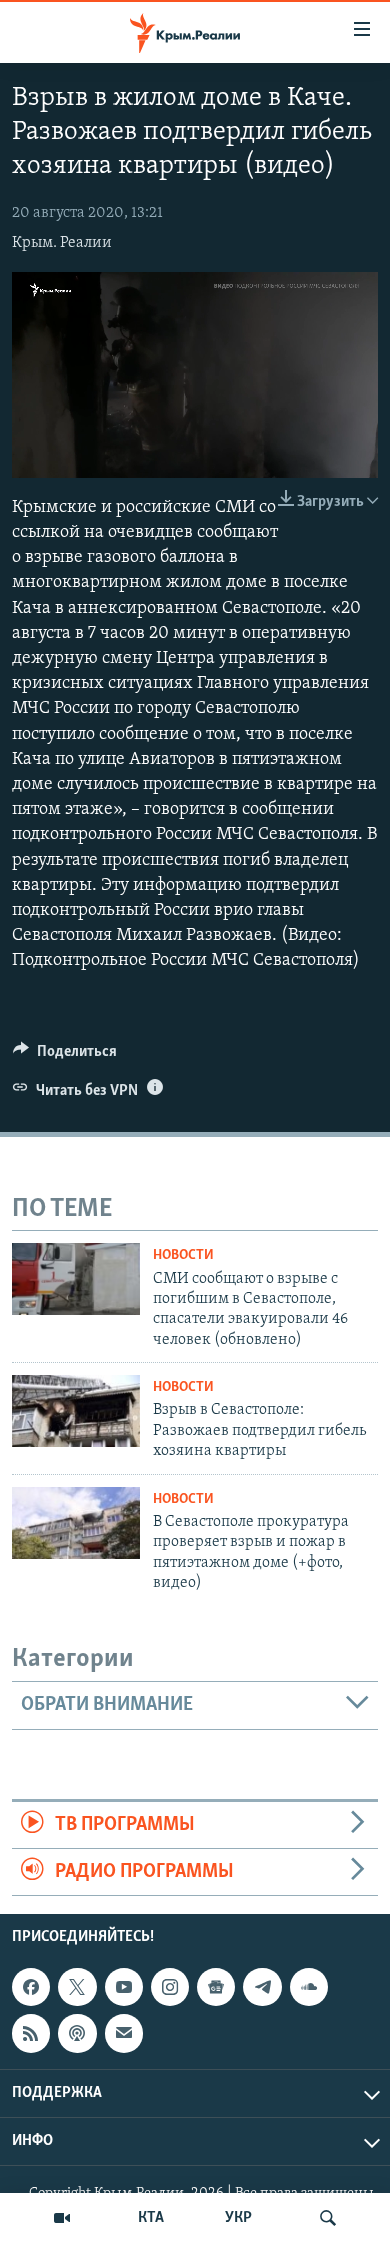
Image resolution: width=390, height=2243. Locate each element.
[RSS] (31, 2034)
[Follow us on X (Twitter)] (77, 1987)
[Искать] (328, 2218)
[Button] (65, 1056)
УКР (238, 2218)
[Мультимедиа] (62, 2218)
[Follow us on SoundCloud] (309, 1987)
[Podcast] (77, 2034)
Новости (183, 1255)
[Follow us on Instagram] (170, 1987)
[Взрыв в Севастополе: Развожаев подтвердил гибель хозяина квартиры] (76, 1411)
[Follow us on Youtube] (124, 1987)
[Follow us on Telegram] (262, 1987)
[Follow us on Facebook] (31, 1987)
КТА (151, 2218)
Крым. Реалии (62, 243)
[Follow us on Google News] (216, 1987)
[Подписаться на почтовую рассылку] (124, 2034)
